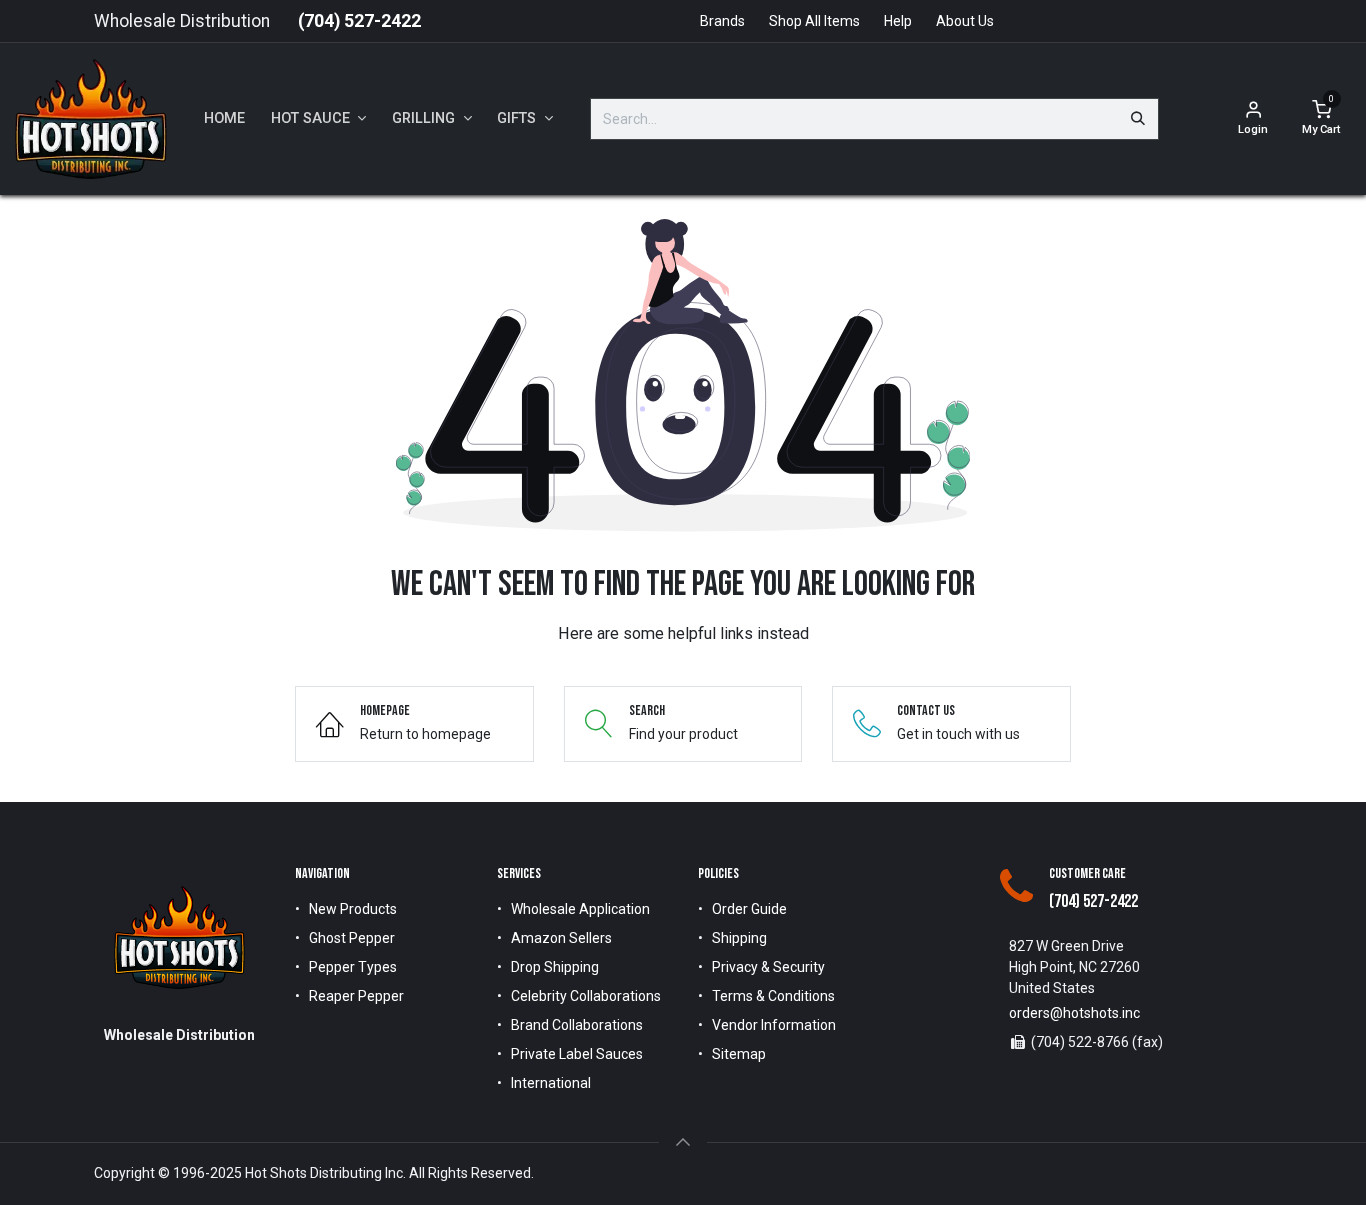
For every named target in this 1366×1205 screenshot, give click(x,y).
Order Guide (749, 909)
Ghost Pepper (352, 938)
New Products (353, 909)
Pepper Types (353, 967)
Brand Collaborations (577, 1025)
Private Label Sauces (577, 1054)
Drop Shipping (555, 967)
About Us (965, 21)
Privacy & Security (768, 967)
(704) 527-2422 (359, 21)
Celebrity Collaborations (586, 996)
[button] (683, 1142)
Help (898, 21)
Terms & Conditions (773, 996)
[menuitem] (224, 119)
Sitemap (739, 1054)
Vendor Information (774, 1025)
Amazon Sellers (561, 938)
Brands (722, 21)
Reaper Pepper (356, 996)
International (551, 1083)
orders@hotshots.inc (1074, 1013)
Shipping (739, 938)
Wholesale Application (580, 909)
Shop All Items (814, 21)
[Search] (1138, 119)
